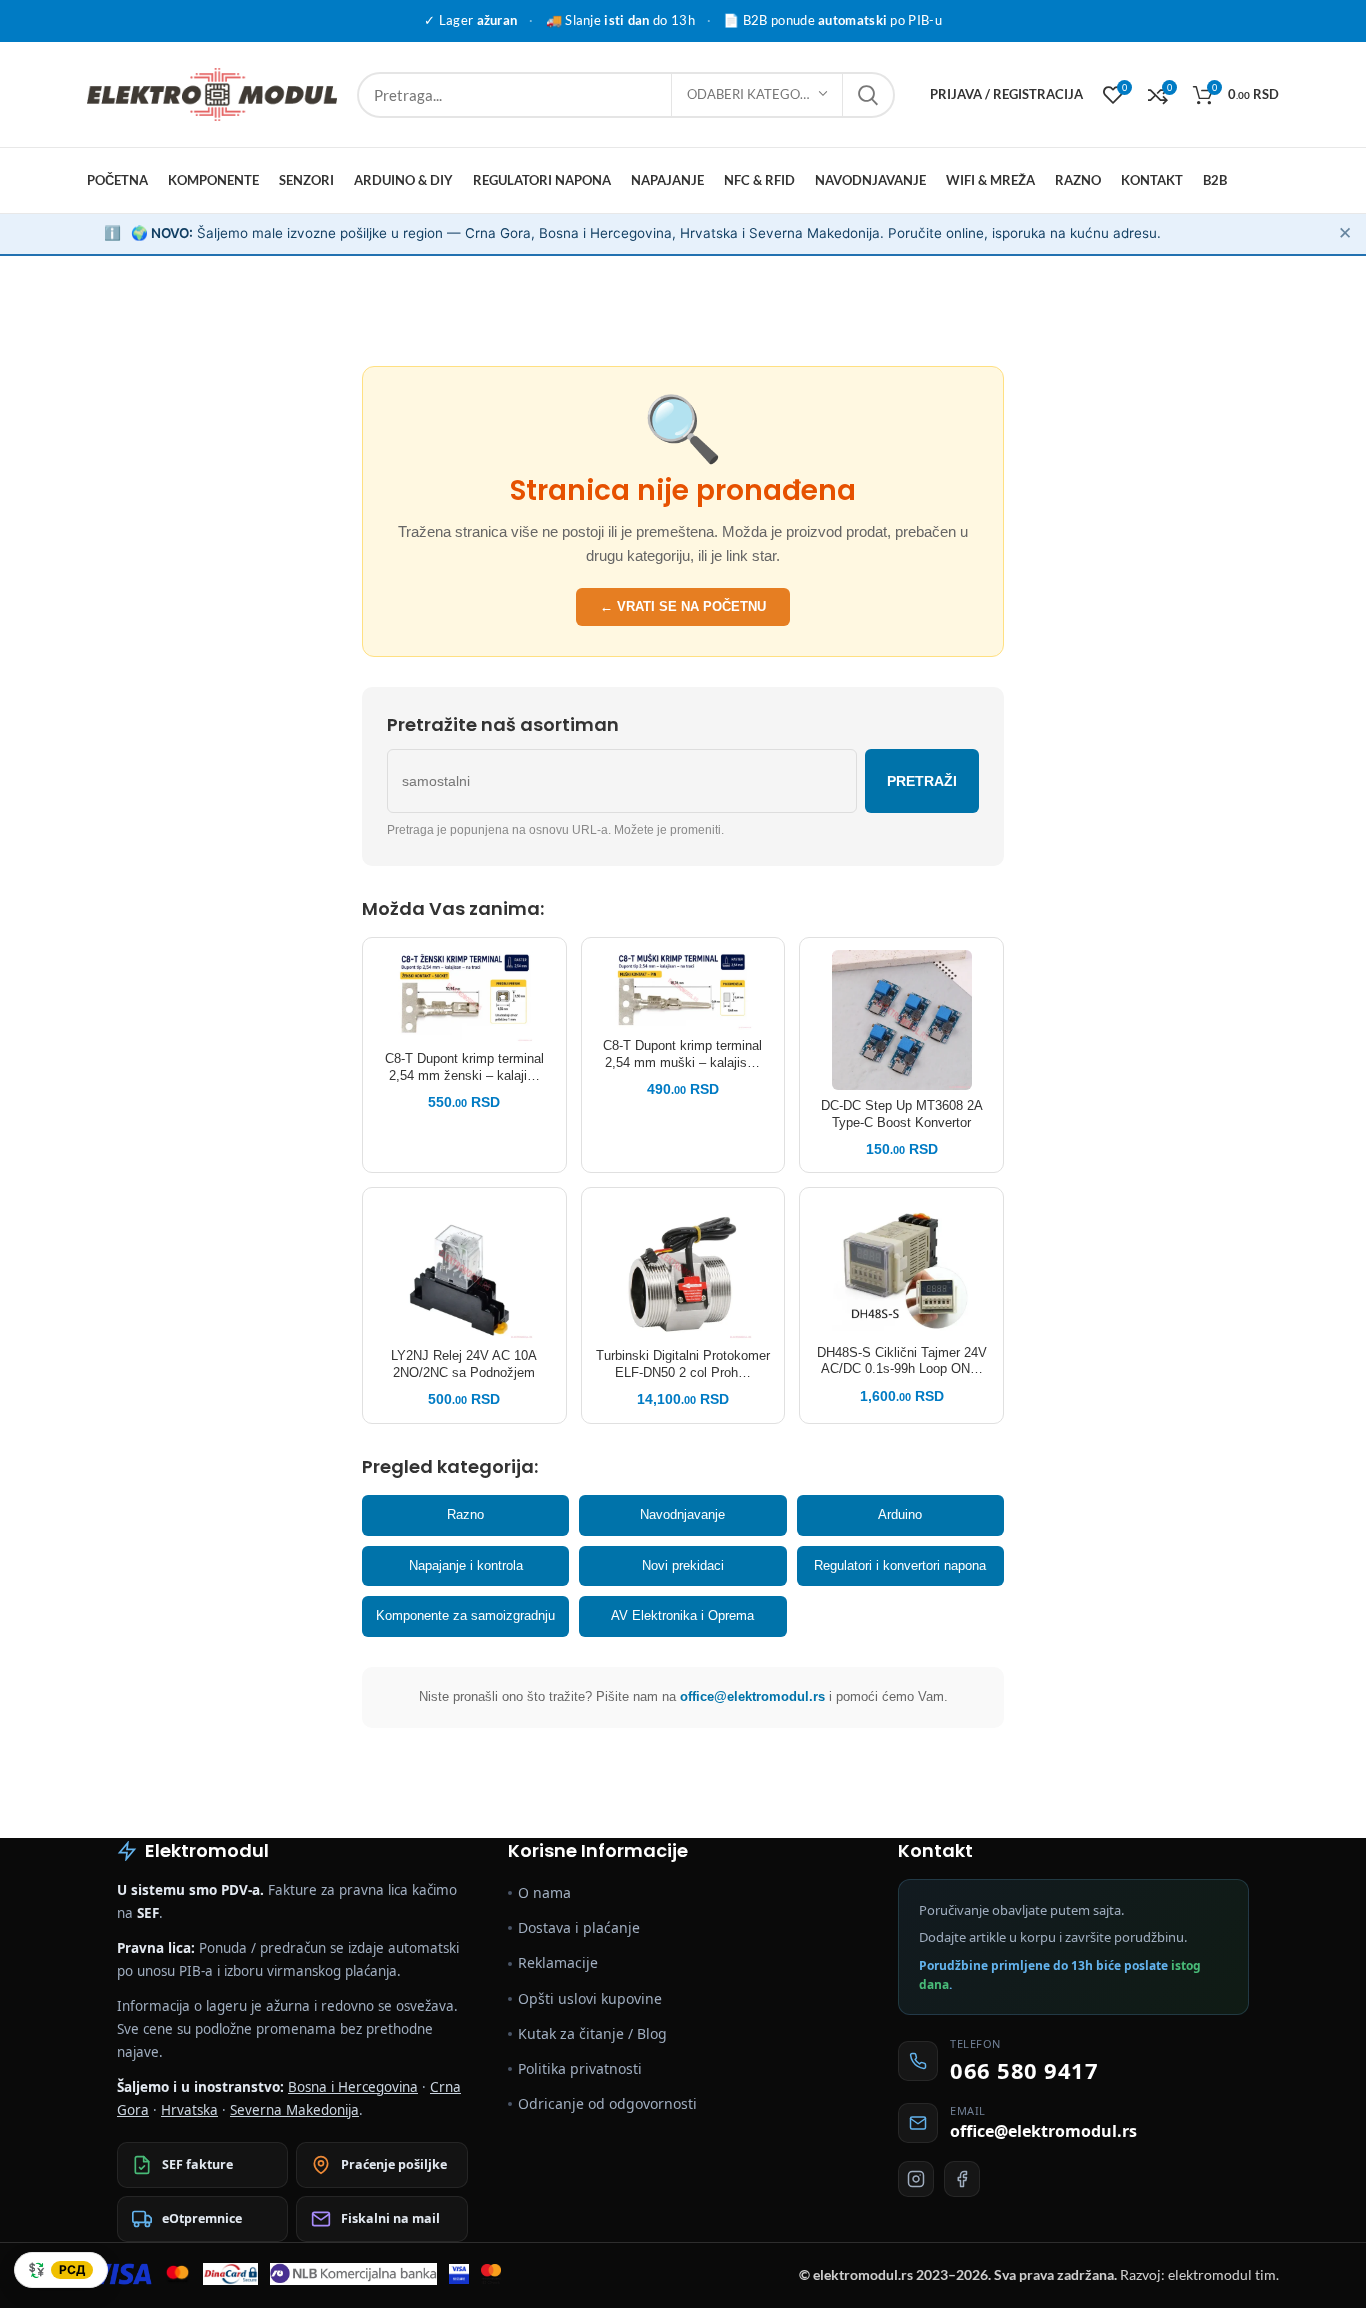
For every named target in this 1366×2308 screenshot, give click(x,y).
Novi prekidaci (683, 1565)
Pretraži (922, 781)
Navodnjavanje (682, 1514)
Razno (465, 1514)
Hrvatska (189, 2110)
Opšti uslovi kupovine (590, 1998)
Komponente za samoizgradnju (465, 1615)
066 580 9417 (1024, 2070)
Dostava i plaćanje (579, 1927)
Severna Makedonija (294, 2110)
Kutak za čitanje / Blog (592, 2033)
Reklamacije (558, 1962)
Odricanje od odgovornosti (607, 2103)
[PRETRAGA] (868, 95)
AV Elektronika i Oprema (682, 1615)
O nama (544, 1892)
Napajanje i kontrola (466, 1565)
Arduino (900, 1514)
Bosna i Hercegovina (353, 2087)
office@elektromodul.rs (752, 1696)
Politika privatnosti (580, 2068)
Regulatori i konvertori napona (900, 1565)
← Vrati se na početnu (683, 606)
